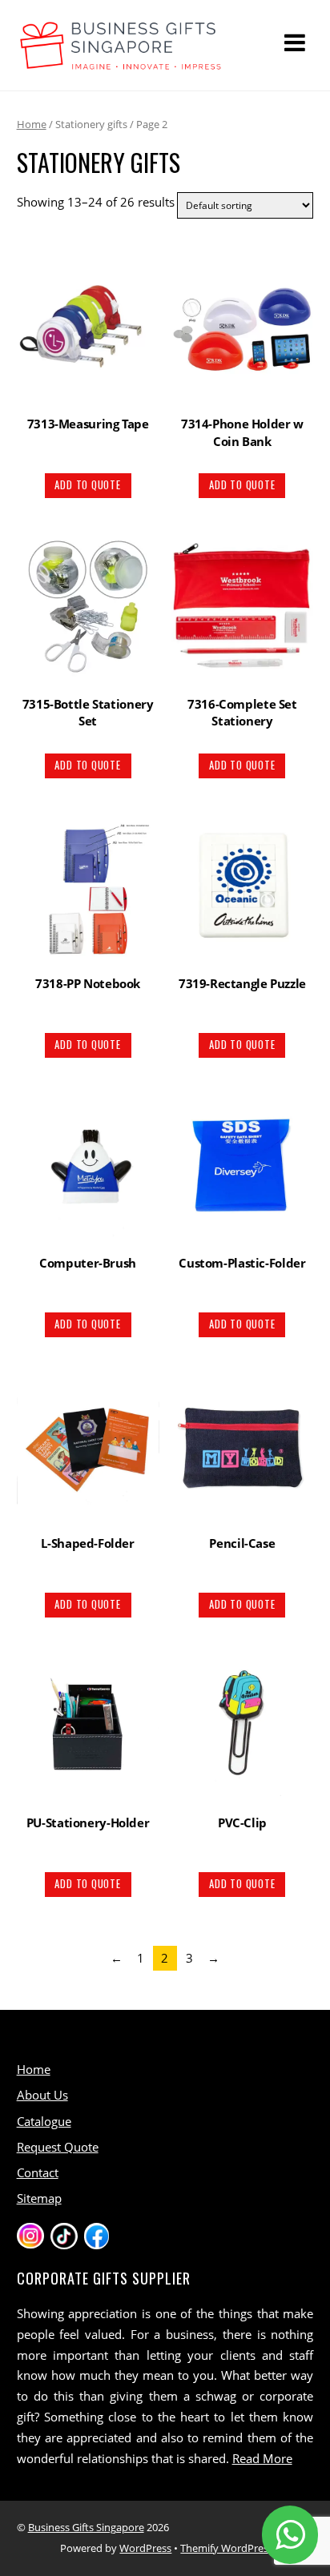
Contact (38, 2172)
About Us (42, 2095)
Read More (262, 2458)
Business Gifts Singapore (86, 2527)
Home (32, 124)
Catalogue (44, 2121)
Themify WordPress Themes (247, 2548)
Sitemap (39, 2198)
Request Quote (58, 2147)
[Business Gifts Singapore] (121, 62)
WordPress (145, 2548)
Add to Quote (87, 485)
